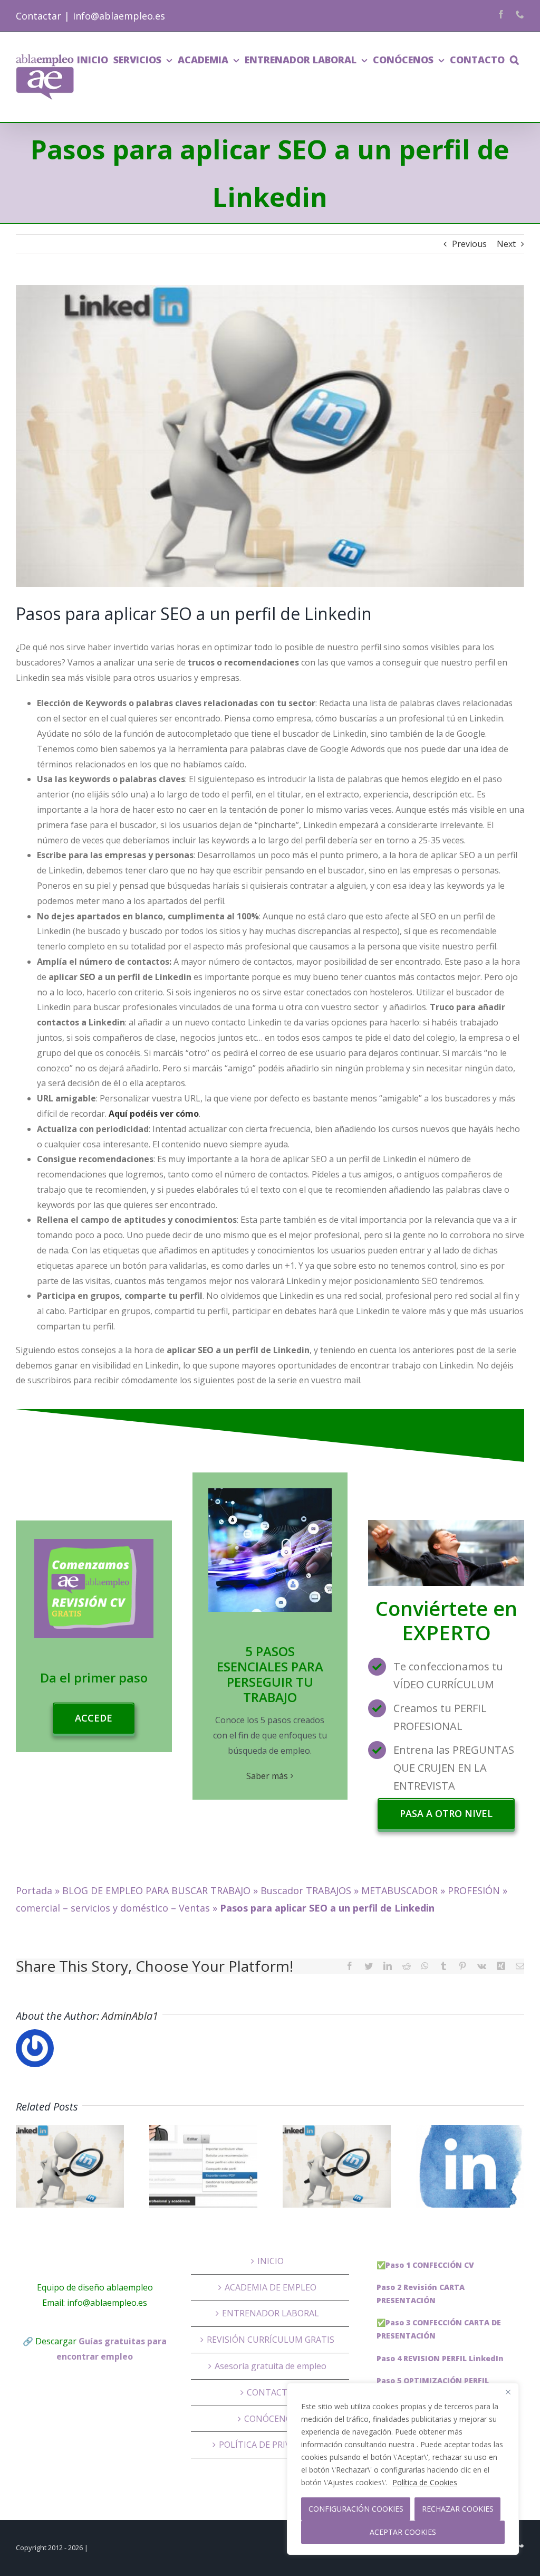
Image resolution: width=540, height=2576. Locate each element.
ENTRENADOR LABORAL (271, 2313)
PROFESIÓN (474, 1890)
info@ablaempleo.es (119, 16)
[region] (403, 2469)
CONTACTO (270, 2392)
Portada (34, 1890)
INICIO (271, 2261)
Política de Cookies (425, 2482)
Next (506, 244)
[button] (514, 60)
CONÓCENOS (271, 2419)
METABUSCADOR (399, 1890)
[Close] (508, 2392)
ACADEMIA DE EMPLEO (271, 2287)
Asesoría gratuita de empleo (271, 2366)
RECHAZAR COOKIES (458, 2509)
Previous (469, 244)
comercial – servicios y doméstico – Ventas (113, 1908)
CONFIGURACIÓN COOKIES (356, 2509)
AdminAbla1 (130, 2016)
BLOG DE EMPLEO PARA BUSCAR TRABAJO (156, 1890)
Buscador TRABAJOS (306, 1890)
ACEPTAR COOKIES (403, 2532)
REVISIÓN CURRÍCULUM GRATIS (271, 2340)
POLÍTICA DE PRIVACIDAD (270, 2445)
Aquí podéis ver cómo (154, 1114)
